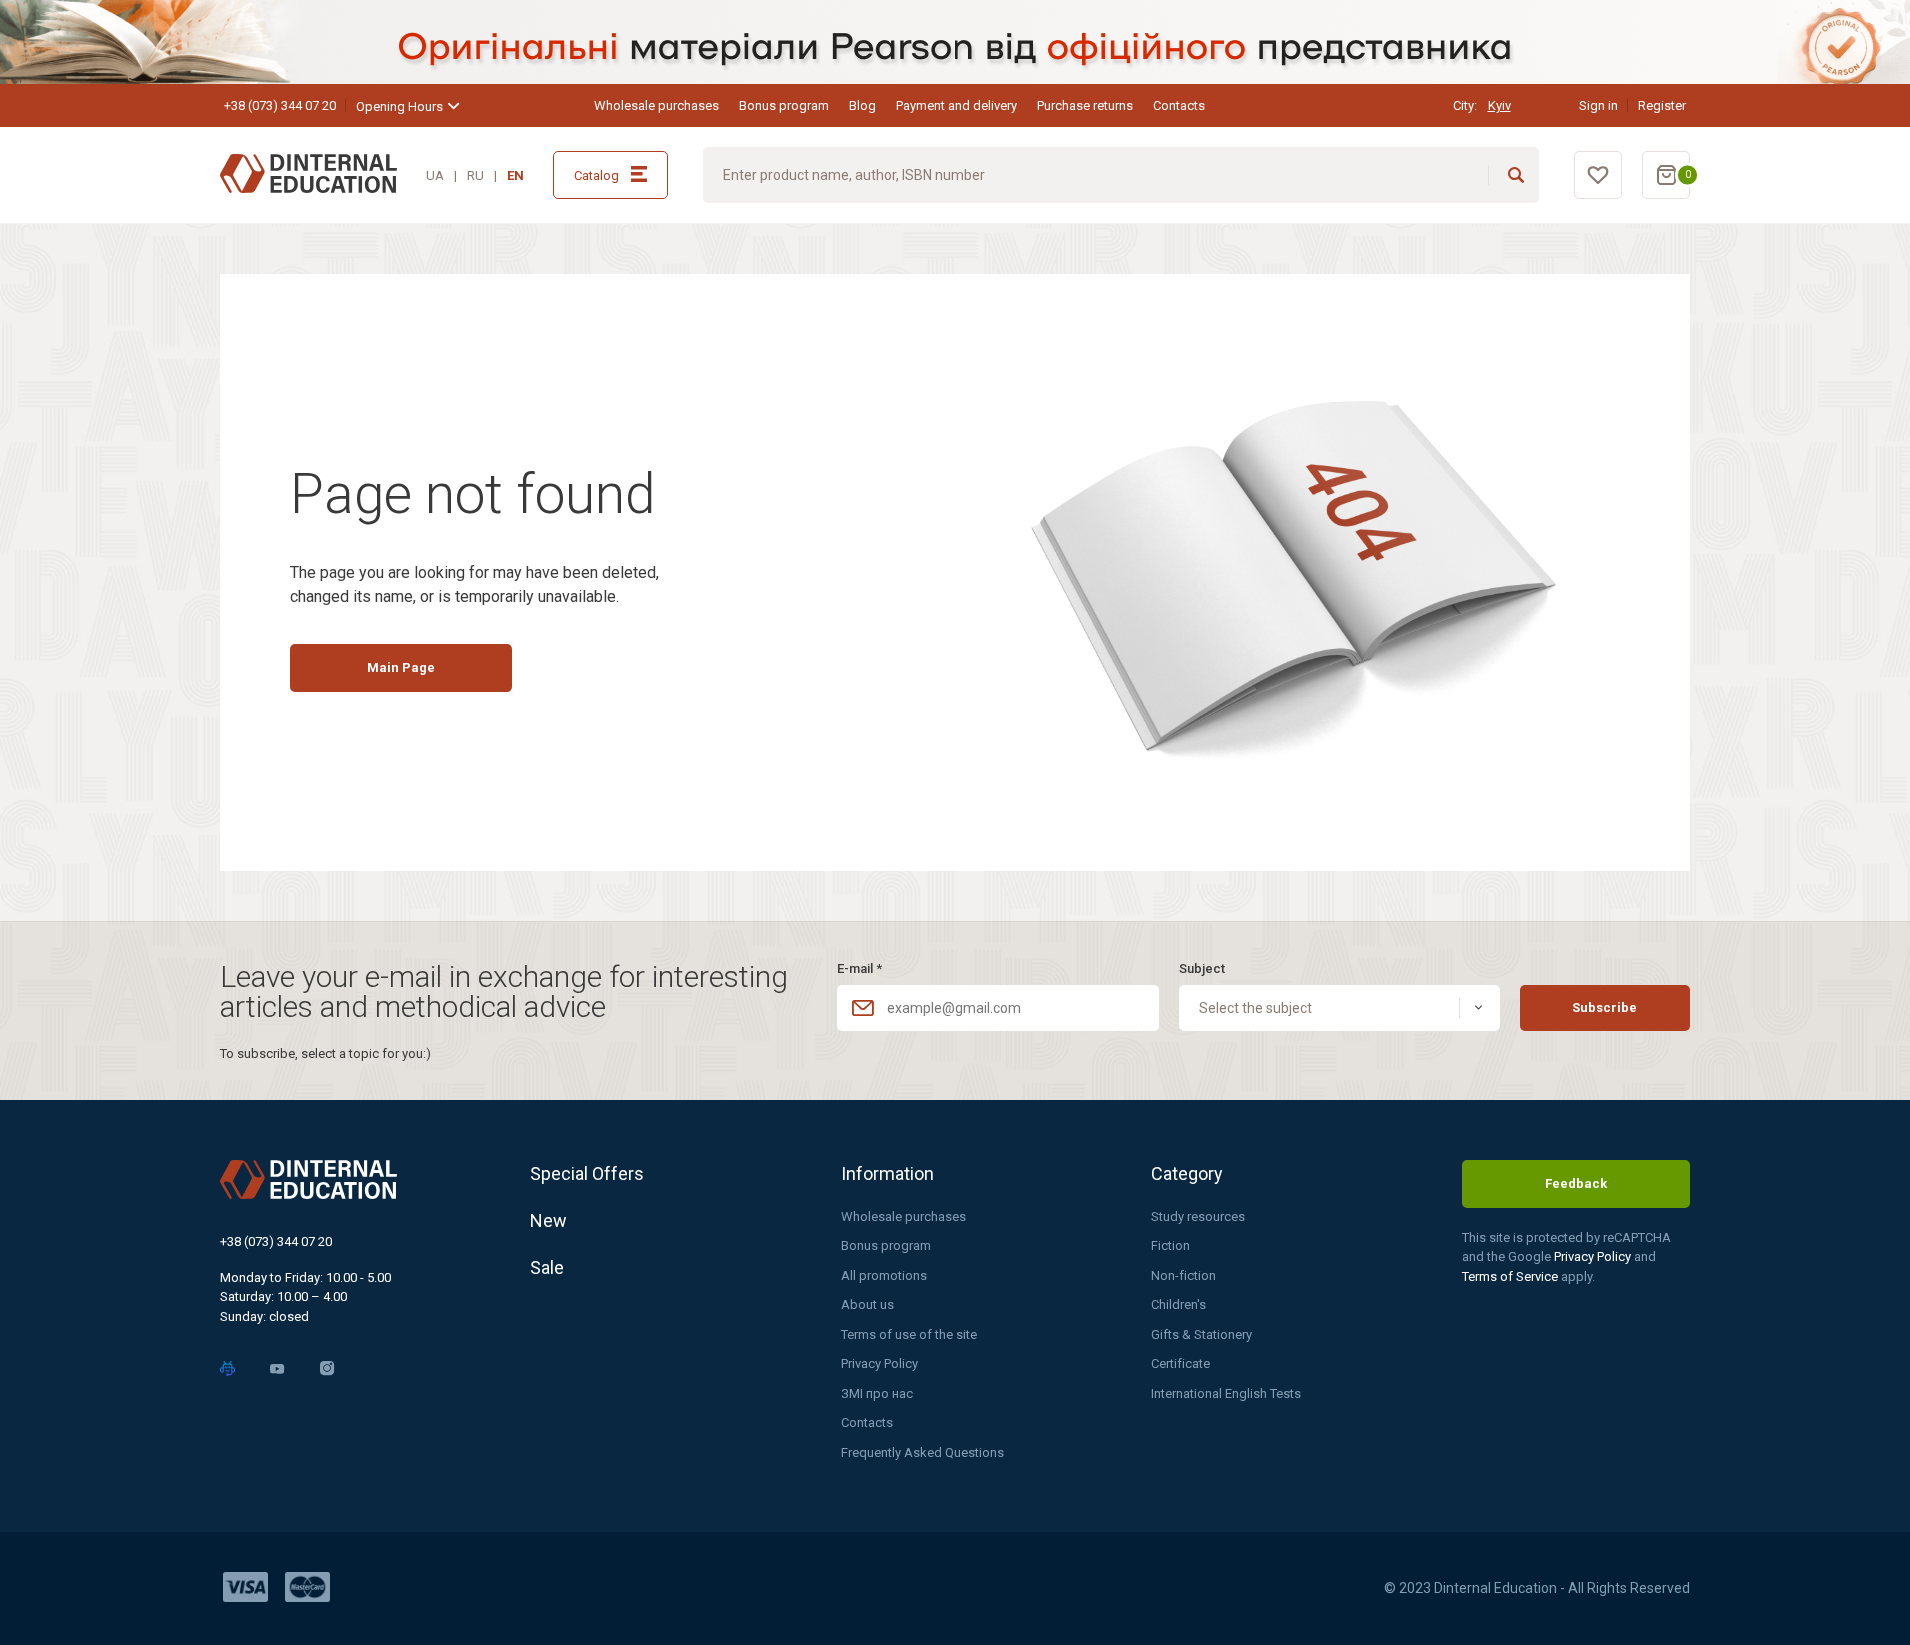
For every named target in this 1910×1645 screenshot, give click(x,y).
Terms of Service (1511, 1276)
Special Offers (587, 1173)
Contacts (1179, 105)
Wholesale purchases (656, 105)
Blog (862, 105)
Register (1662, 105)
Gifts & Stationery (1201, 1334)
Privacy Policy (879, 1363)
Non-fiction (1183, 1275)
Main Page (401, 667)
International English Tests (1226, 1393)
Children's (1178, 1304)
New (548, 1220)
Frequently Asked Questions (922, 1452)
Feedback (1576, 1183)
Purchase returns (1085, 105)
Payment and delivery (956, 105)
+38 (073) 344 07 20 (280, 105)
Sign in (1598, 105)
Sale (547, 1267)
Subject (1202, 968)
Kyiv (1499, 105)
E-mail (859, 968)
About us (867, 1304)
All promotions (884, 1275)
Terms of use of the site (909, 1334)
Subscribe (1604, 1007)
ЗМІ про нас (877, 1393)
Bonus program (784, 105)
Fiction (1170, 1245)
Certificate (1180, 1363)
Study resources (1198, 1216)
